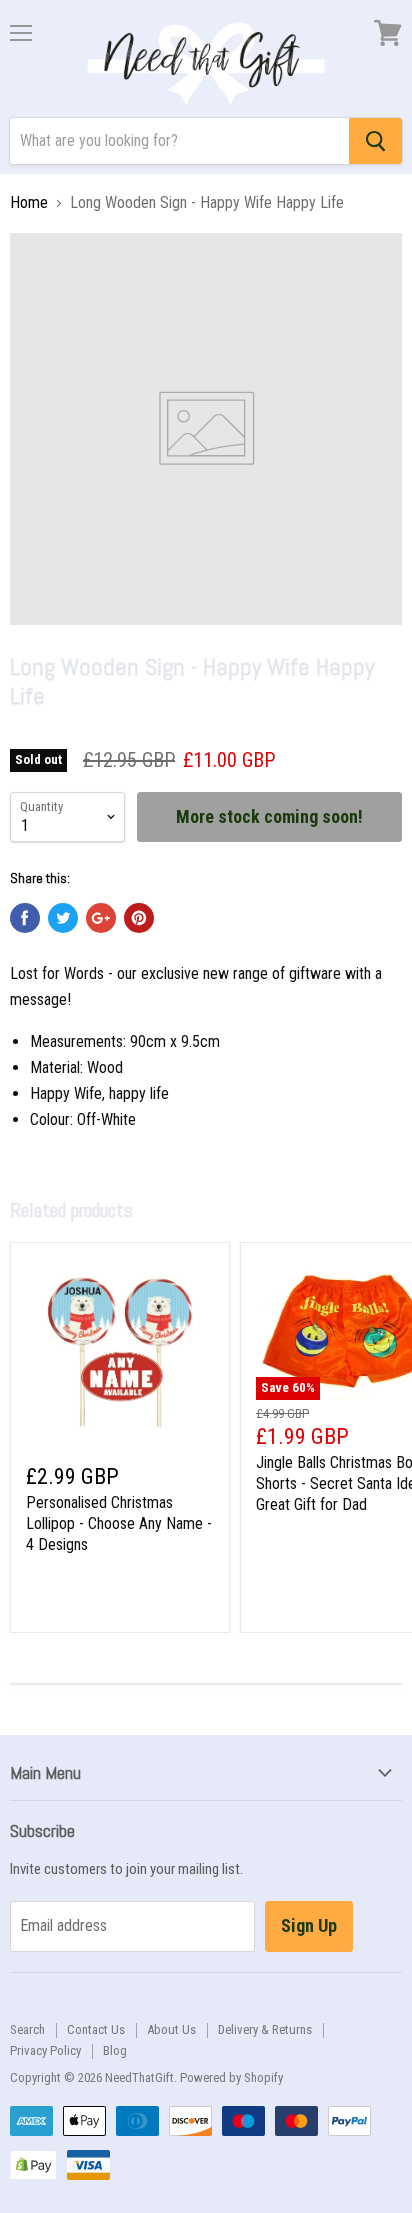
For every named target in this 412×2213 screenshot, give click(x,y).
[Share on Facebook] (25, 918)
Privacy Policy (45, 2050)
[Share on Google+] (101, 918)
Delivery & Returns (265, 2029)
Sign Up (309, 1925)
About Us (171, 2029)
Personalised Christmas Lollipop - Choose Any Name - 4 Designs (119, 1523)
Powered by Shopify (231, 2077)
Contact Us (96, 2029)
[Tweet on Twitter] (63, 918)
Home (29, 203)
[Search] (375, 141)
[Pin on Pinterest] (139, 918)
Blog (115, 2050)
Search (27, 2029)
